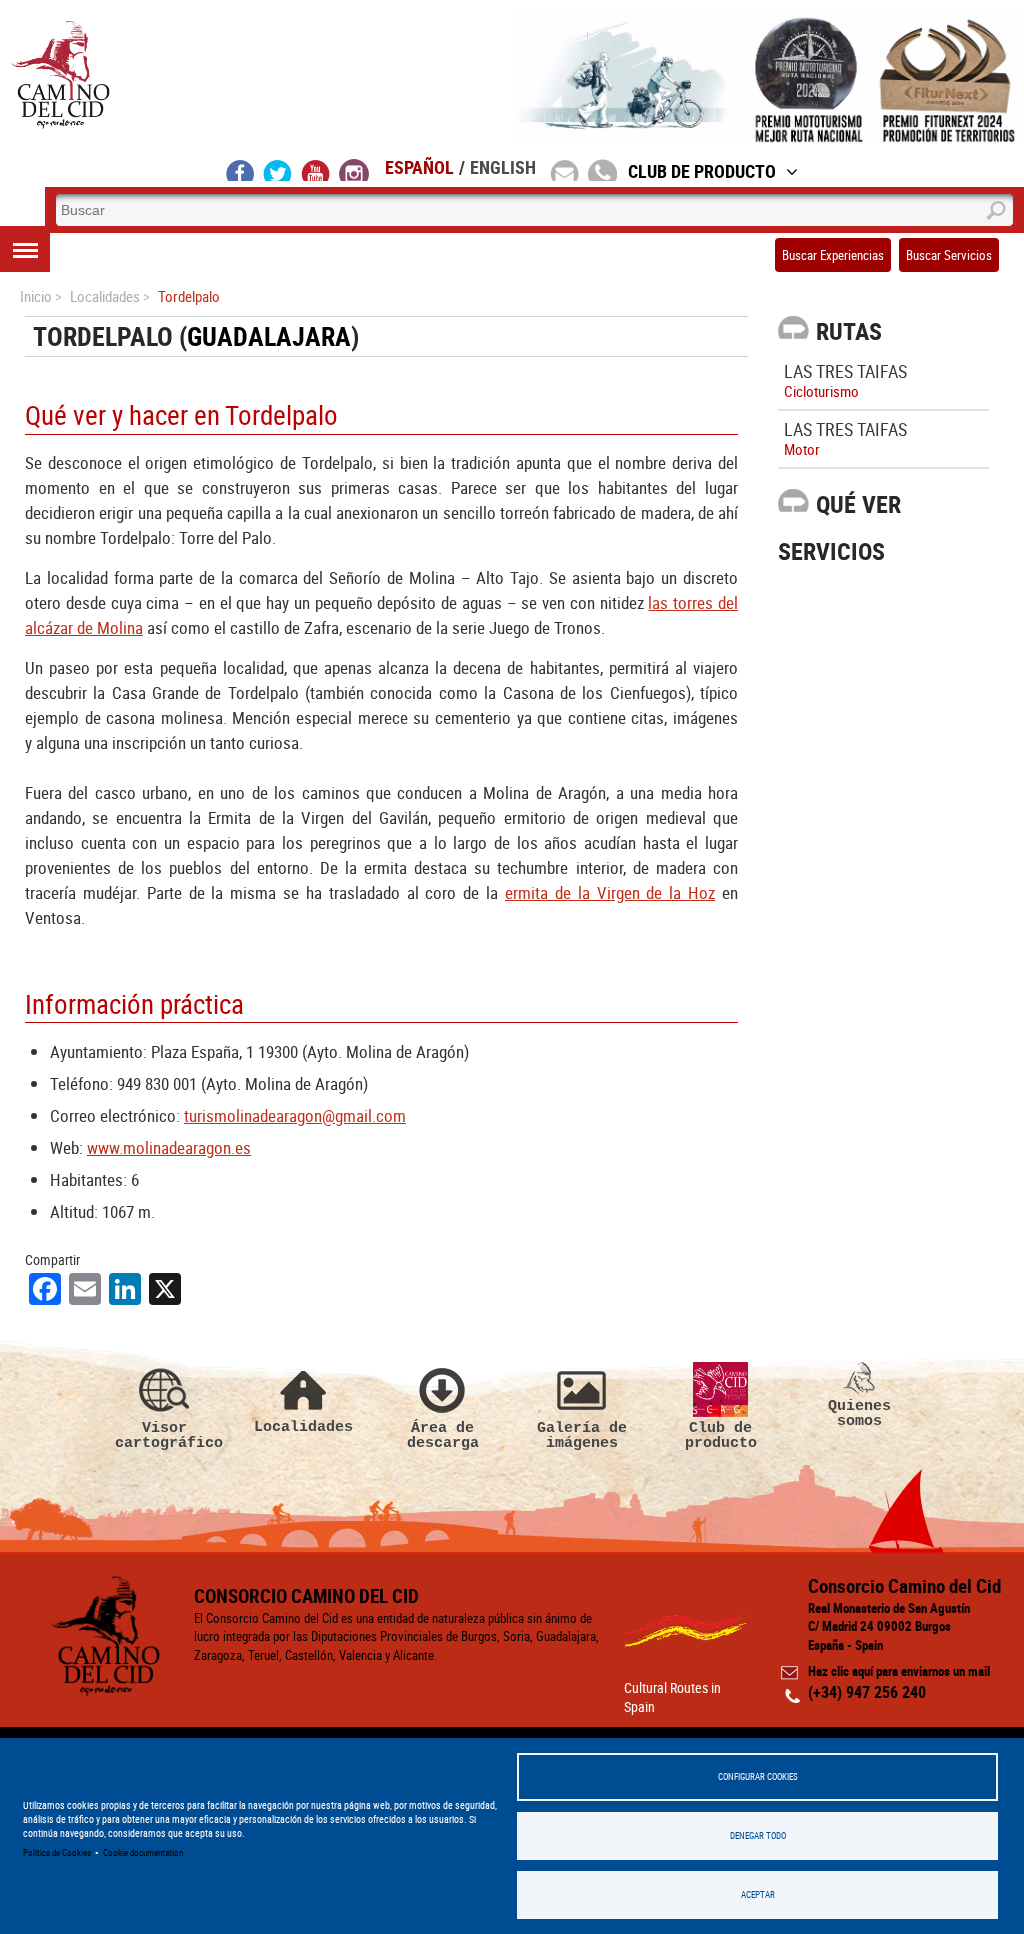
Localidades (303, 1426)
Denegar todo (758, 1835)
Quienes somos (859, 1413)
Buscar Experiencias (833, 255)
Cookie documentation (143, 1852)
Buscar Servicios (949, 255)
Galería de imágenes (582, 1435)
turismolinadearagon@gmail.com (295, 1115)
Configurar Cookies (758, 1776)
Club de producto (721, 1435)
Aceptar (758, 1894)
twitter (278, 170)
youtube (316, 170)
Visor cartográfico (165, 1435)
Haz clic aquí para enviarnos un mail (899, 1671)
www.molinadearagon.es (169, 1147)
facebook (240, 170)
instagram (354, 170)
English (503, 167)
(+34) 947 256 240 (867, 1692)
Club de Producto (702, 171)
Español (419, 167)
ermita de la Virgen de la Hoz (610, 892)
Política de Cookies (57, 1852)
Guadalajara (269, 336)
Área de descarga (443, 1435)
